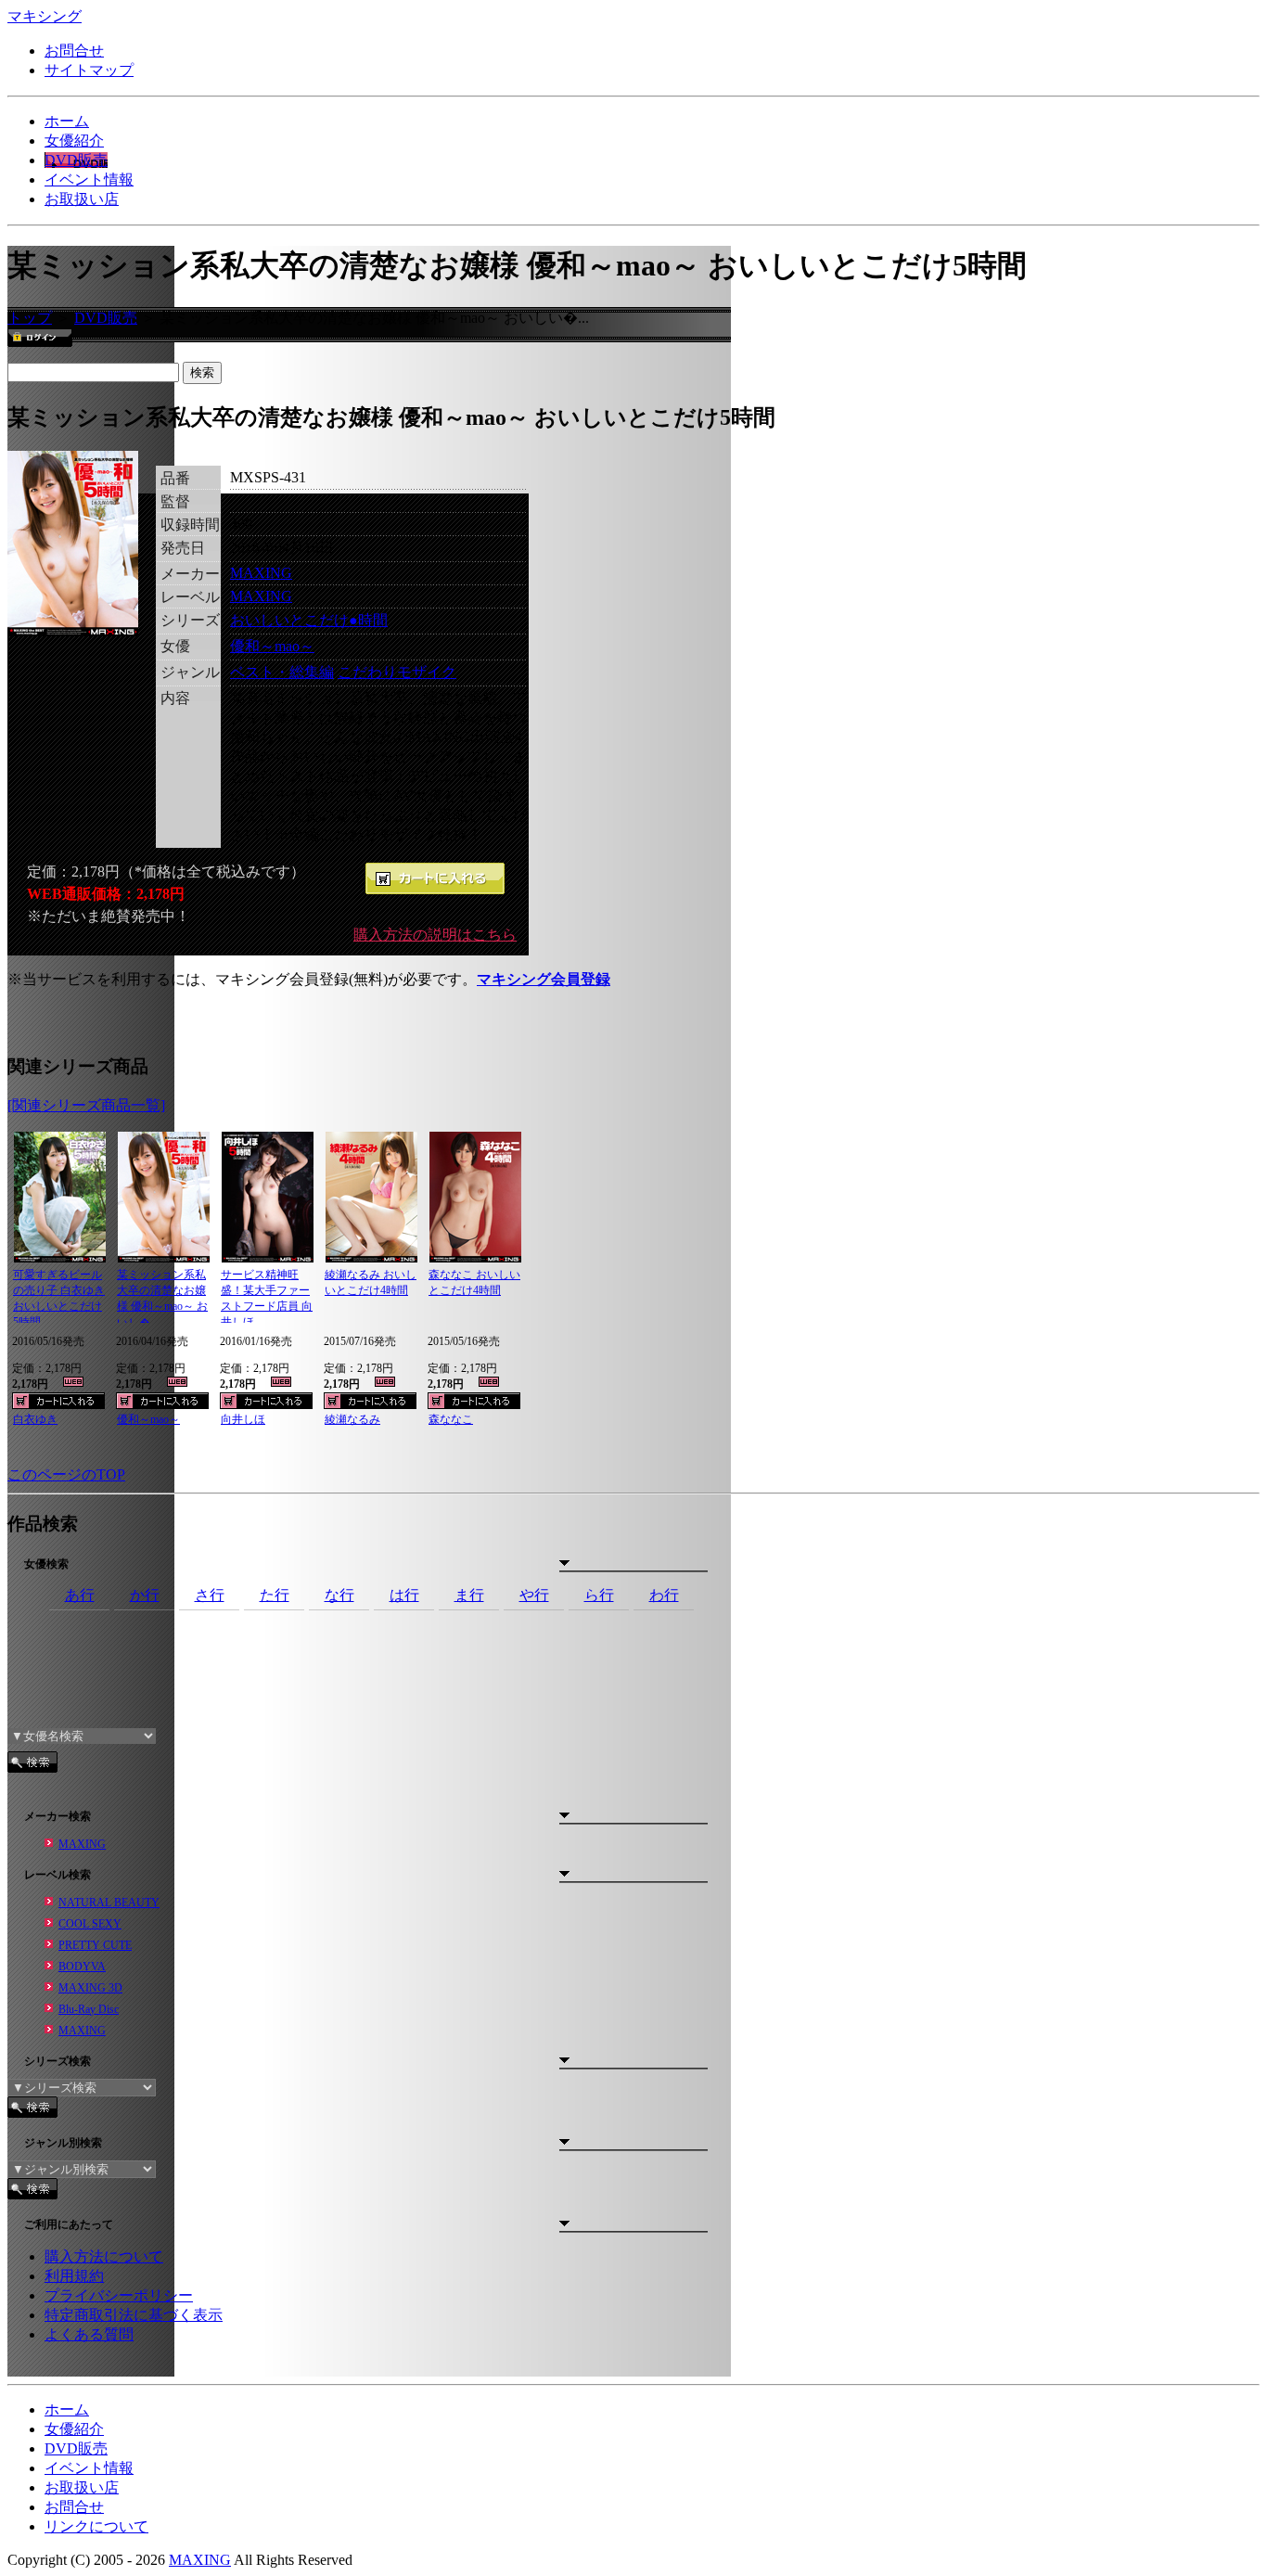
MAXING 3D (90, 1988)
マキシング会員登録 (544, 979)
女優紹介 (74, 141)
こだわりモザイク (397, 672)
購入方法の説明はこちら (435, 935)
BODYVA (82, 1967)
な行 (339, 1595)
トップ (30, 318)
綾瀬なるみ (352, 1419)
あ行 (80, 1595)
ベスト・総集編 (282, 672)
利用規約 (74, 2276)
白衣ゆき (35, 1419)
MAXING (261, 573)
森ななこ (451, 1419)
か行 (145, 1595)
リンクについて (96, 2526)
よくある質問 (89, 2334)
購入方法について (104, 2256)
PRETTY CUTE (95, 1945)
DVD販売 (76, 160)
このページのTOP (66, 1474)
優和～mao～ (272, 646)
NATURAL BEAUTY (109, 1903)
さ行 (210, 1595)
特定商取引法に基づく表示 (134, 2315)
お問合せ (74, 51)
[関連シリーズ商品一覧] (86, 1105)
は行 (404, 1595)
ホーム (67, 121)
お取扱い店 (82, 199)
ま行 (469, 1595)
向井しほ (243, 1419)
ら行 (599, 1595)
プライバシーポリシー (119, 2295)
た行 (275, 1595)
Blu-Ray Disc (89, 2009)
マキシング (45, 16)
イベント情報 (89, 179)
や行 (534, 1595)
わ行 (664, 1595)
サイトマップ (89, 70)
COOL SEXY (90, 1924)
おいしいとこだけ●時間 (309, 620)
